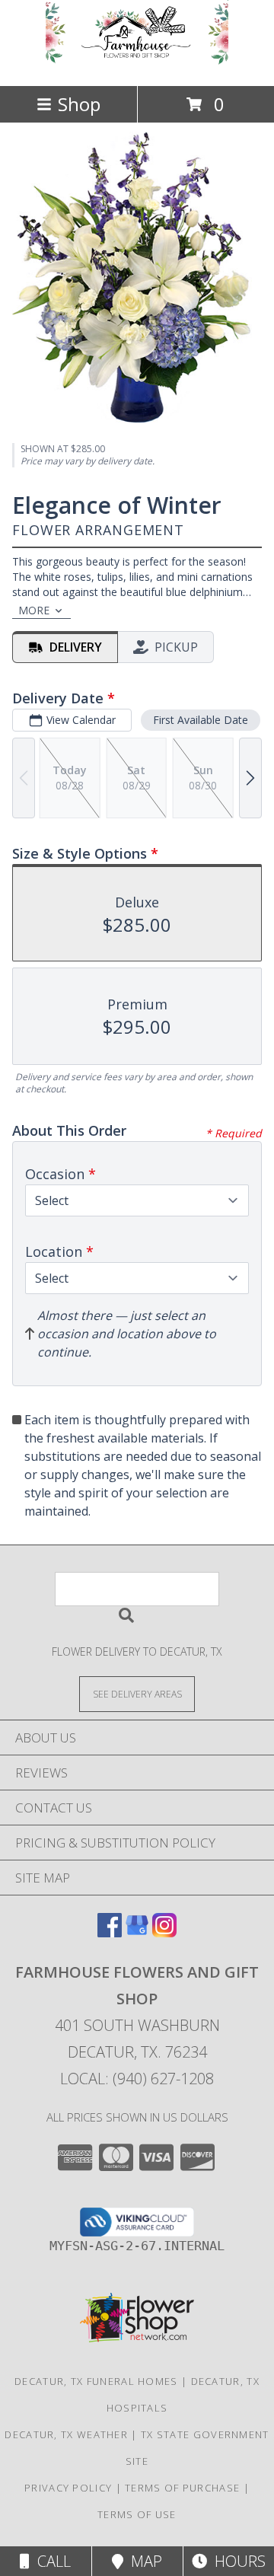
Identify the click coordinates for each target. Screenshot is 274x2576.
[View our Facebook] (110, 1932)
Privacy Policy (68, 2488)
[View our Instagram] (164, 1932)
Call (50, 2561)
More (34, 610)
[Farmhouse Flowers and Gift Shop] (137, 64)
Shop (79, 104)
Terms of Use (137, 2514)
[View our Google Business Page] (137, 1932)
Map (143, 2561)
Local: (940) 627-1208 (137, 2079)
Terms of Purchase (182, 2488)
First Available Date (201, 720)
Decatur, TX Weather (66, 2434)
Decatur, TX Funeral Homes (96, 2381)
